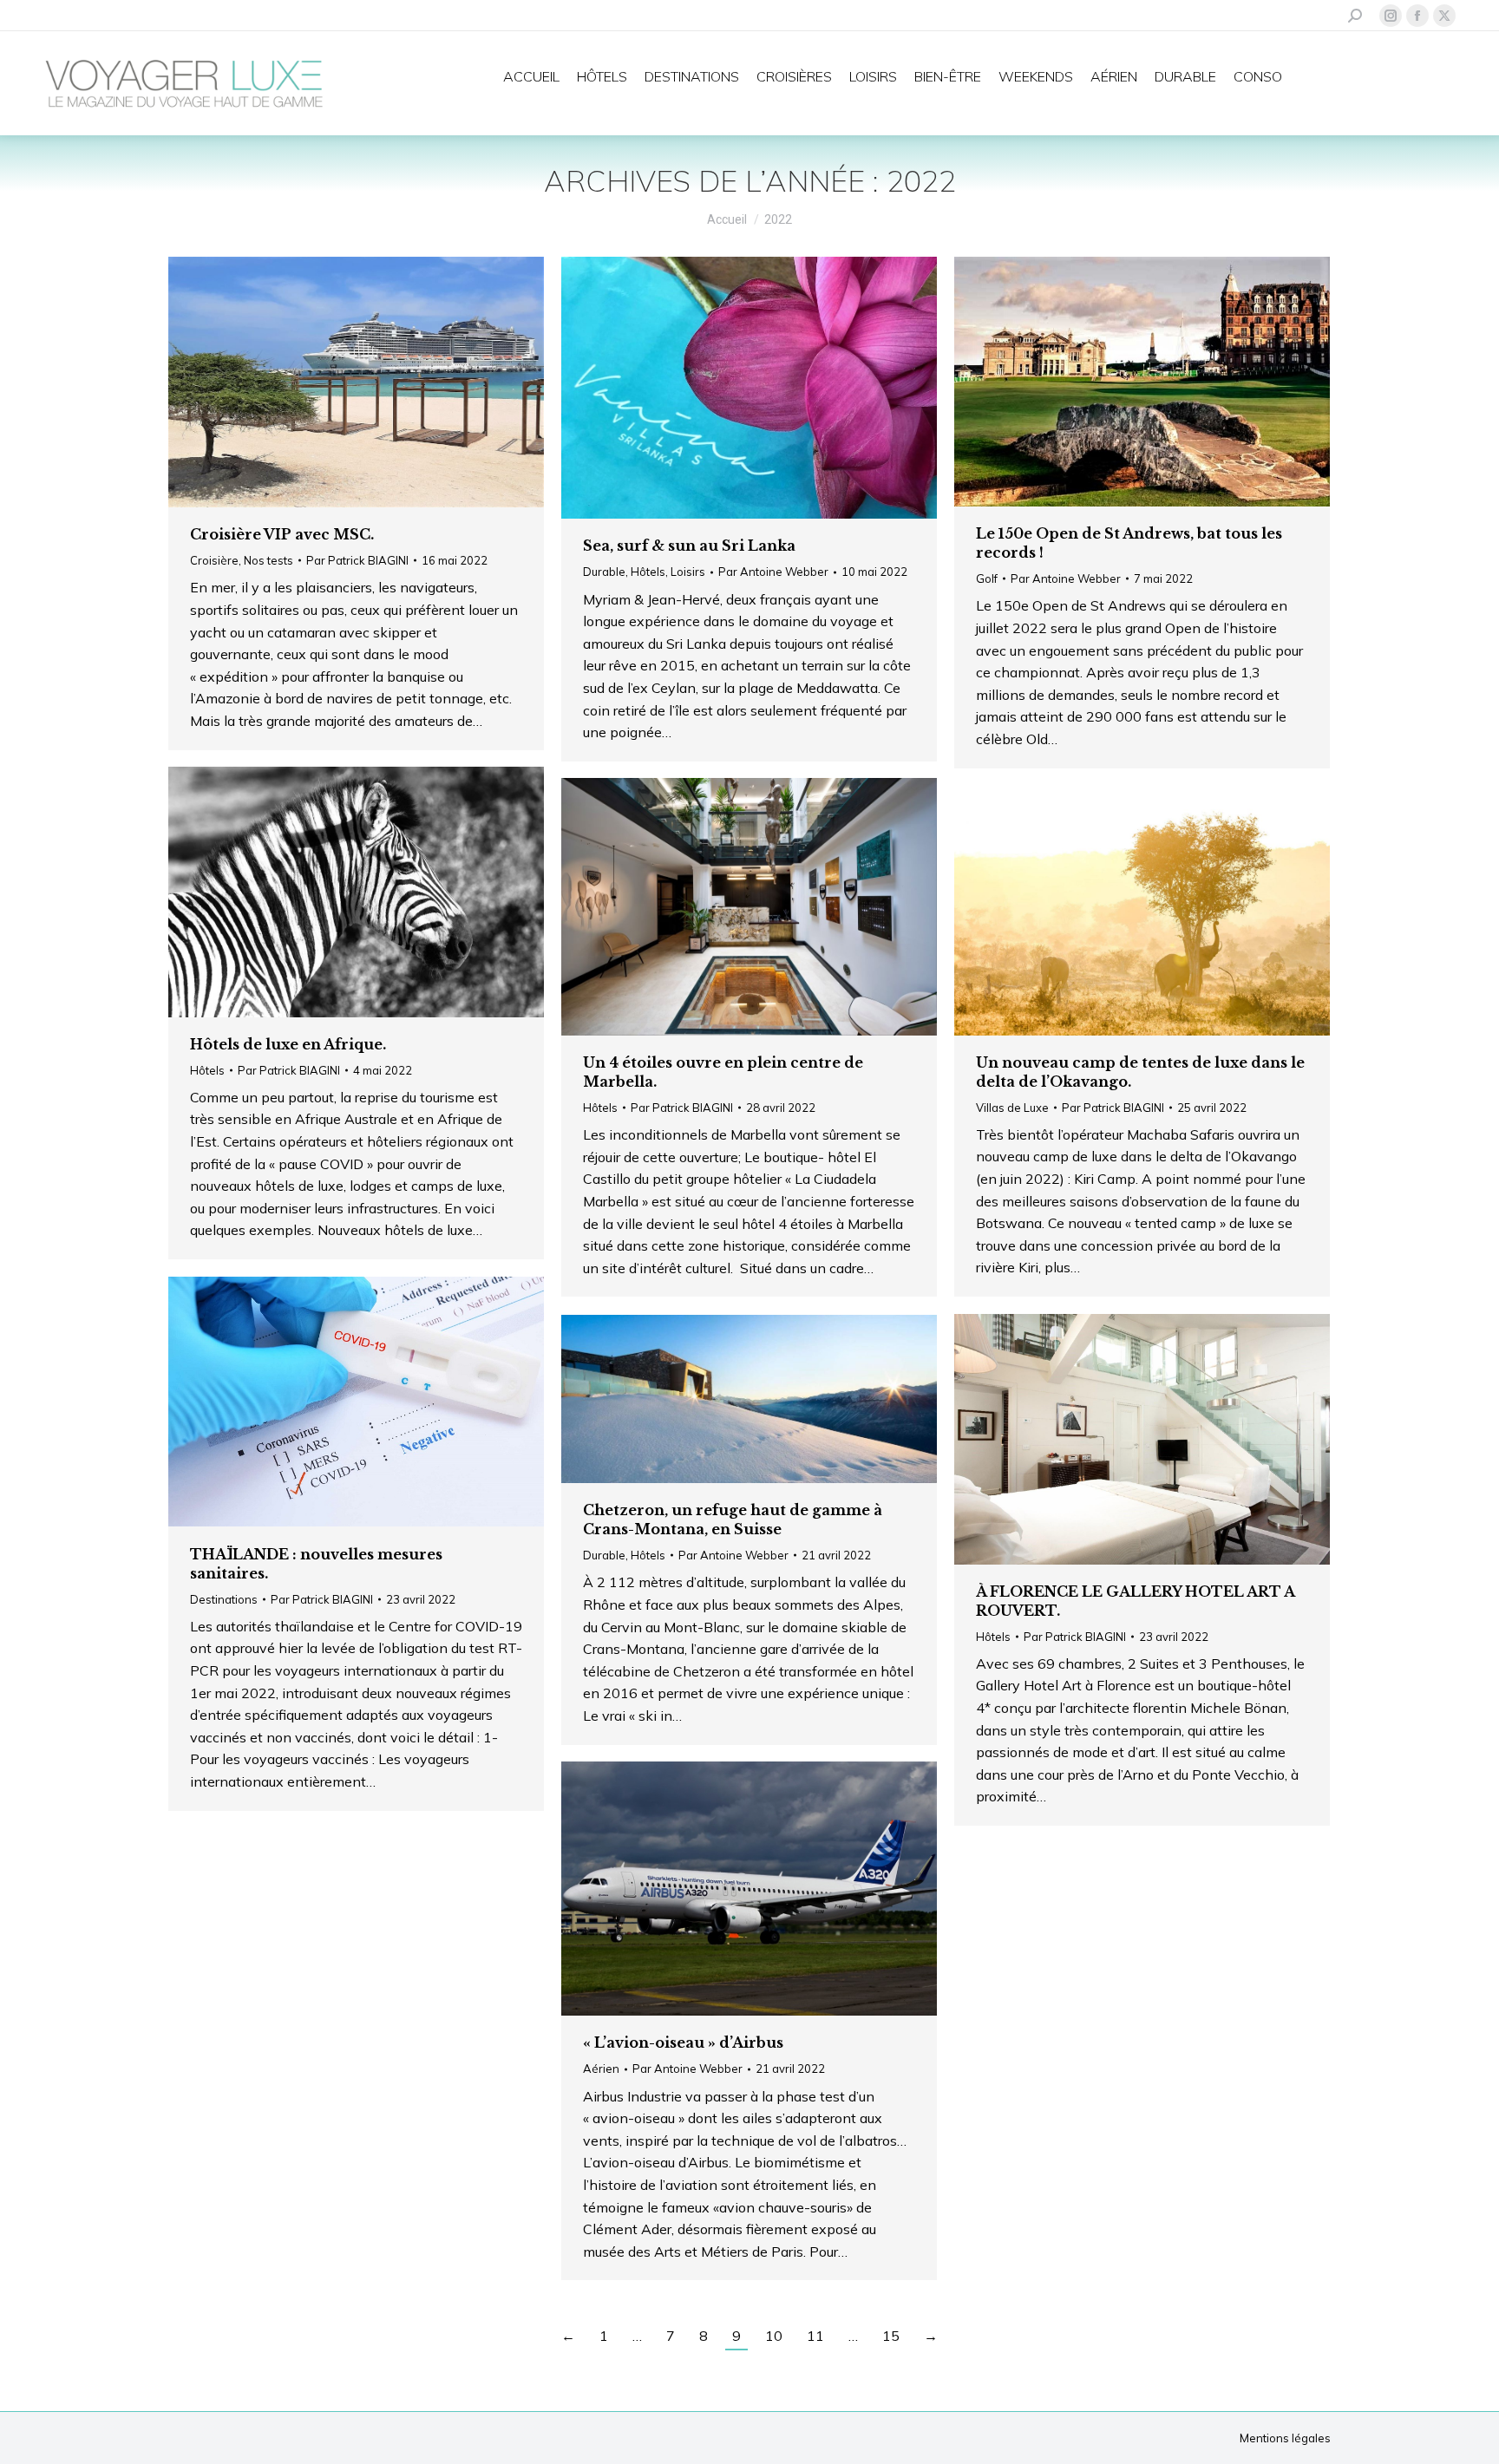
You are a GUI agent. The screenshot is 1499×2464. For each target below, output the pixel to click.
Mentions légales (1285, 2438)
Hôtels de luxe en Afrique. (288, 1044)
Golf (987, 578)
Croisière (214, 560)
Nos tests (268, 560)
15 (891, 2336)
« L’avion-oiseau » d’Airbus (683, 2042)
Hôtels (648, 572)
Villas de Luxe (1012, 1108)
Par (357, 560)
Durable (604, 572)
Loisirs (688, 572)
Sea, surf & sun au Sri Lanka (689, 546)
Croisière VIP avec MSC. (282, 534)
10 (774, 2336)
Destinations (224, 1599)
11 (815, 2336)
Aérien (601, 2069)
